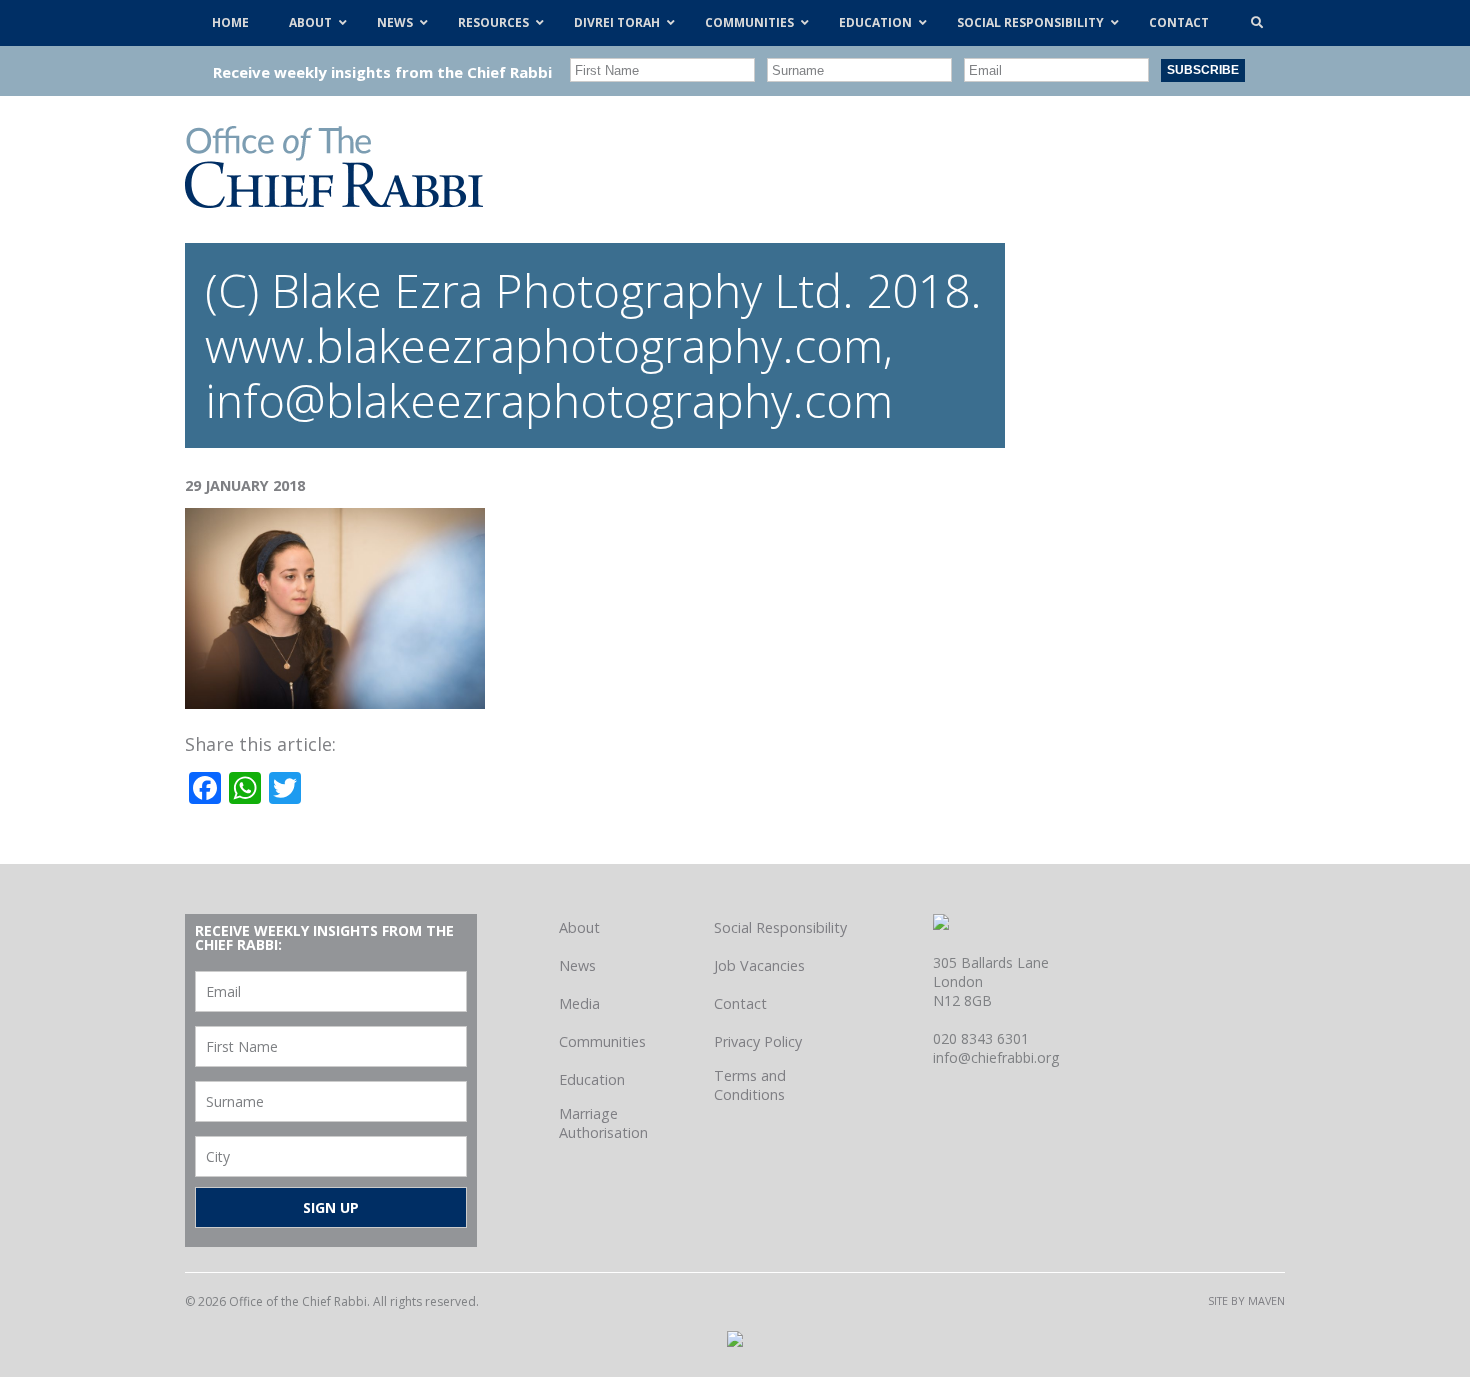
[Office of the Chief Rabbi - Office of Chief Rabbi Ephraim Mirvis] (334, 201)
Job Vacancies (759, 965)
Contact (740, 1003)
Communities (602, 1041)
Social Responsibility (780, 927)
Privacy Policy (758, 1041)
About (579, 927)
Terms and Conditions (750, 1085)
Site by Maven (1246, 1300)
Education (592, 1079)
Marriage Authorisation (603, 1123)
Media (579, 1003)
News (577, 965)
